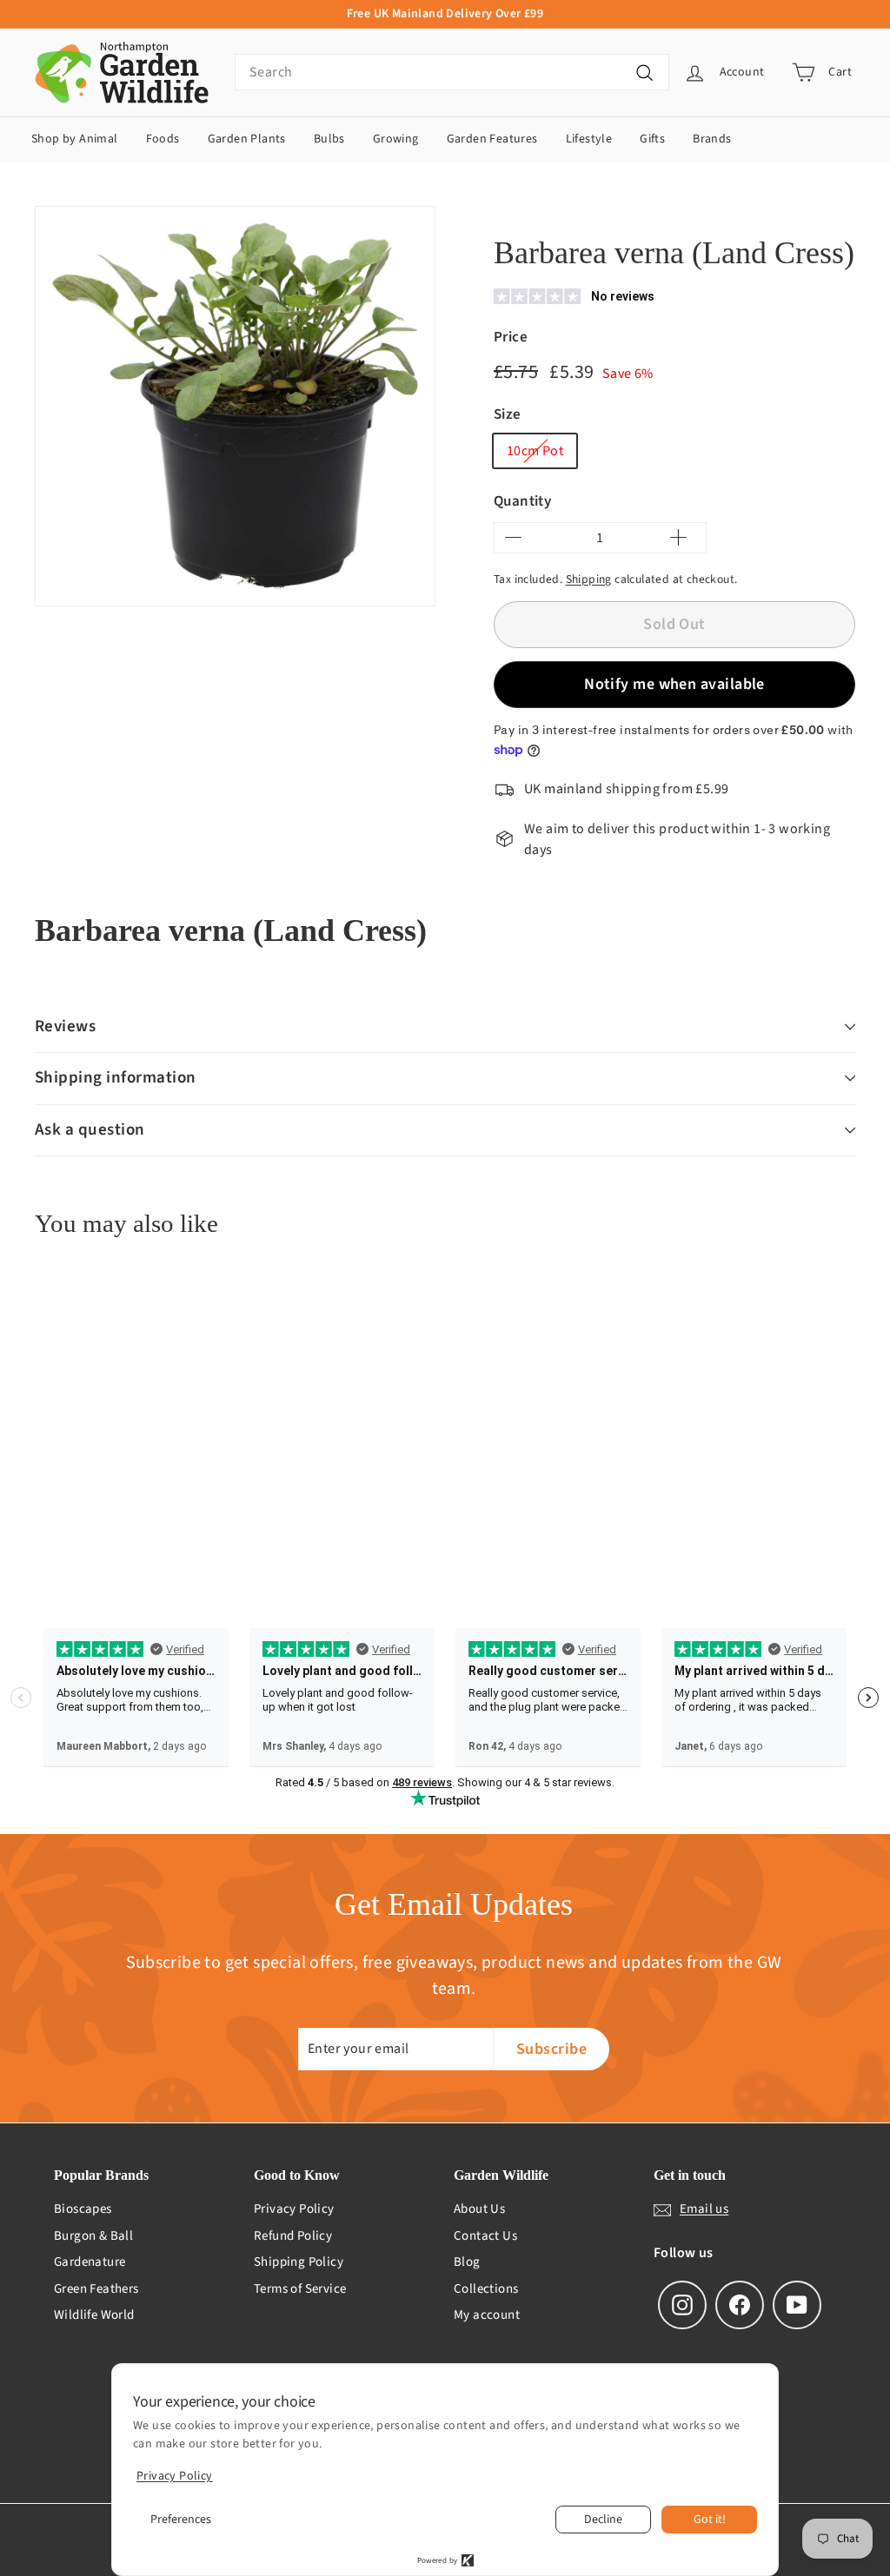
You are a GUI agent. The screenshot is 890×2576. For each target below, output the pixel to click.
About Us (479, 2209)
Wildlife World (94, 2315)
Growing (396, 139)
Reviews (65, 1026)
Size (508, 414)
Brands (712, 139)
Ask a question (90, 1130)
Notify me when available (674, 684)
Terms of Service (300, 2289)
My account (487, 2315)
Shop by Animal (75, 139)
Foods (163, 139)
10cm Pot (535, 451)
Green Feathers (96, 2289)
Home (508, 211)
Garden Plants (247, 139)
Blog (467, 2262)
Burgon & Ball (93, 2236)
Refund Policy (293, 2236)
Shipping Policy (299, 2262)
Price (511, 337)
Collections (486, 2289)
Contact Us (485, 2236)
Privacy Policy (294, 2209)
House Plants (581, 211)
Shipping (589, 579)
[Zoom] (235, 406)
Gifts (652, 139)
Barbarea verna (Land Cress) (707, 211)
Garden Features (492, 139)
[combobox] (452, 72)
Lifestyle (589, 139)
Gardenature (90, 2262)
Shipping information (116, 1078)
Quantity (522, 501)
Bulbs (329, 139)
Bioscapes (83, 2209)
